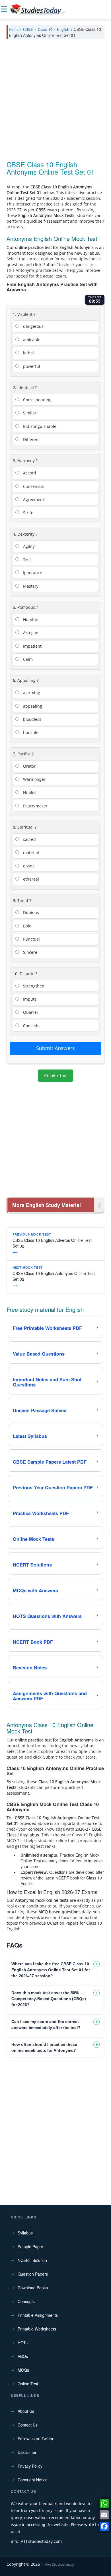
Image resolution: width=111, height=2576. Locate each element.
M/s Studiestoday (59, 2564)
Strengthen (33, 986)
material (30, 852)
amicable (31, 340)
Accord (29, 473)
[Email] (104, 2515)
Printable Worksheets (37, 2329)
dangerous (33, 326)
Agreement (33, 499)
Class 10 (45, 29)
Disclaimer (27, 2452)
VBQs (23, 2356)
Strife (28, 513)
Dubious (30, 912)
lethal (28, 353)
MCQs (23, 2370)
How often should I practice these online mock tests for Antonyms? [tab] (44, 2047)
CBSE (28, 29)
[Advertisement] (55, 102)
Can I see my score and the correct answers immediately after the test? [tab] (46, 2025)
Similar (29, 413)
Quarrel (30, 1012)
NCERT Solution (32, 2260)
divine (28, 866)
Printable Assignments (38, 2315)
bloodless (32, 719)
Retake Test (55, 1075)
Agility (28, 546)
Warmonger (34, 779)
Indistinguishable (39, 426)
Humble (30, 619)
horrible (30, 732)
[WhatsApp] (104, 2503)
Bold (27, 926)
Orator (29, 766)
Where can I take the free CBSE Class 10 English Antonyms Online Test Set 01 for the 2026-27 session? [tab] (51, 1970)
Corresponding (37, 400)
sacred (29, 839)
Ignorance (32, 573)
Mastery (30, 586)
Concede (31, 1026)
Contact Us (28, 2425)
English (63, 29)
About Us (26, 2411)
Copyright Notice (33, 2480)
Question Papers (33, 2274)
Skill (26, 559)
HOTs (23, 2342)
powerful (31, 366)
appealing (32, 706)
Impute (29, 999)
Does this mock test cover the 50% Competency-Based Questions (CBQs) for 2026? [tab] (49, 1999)
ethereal (30, 879)
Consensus (33, 486)
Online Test (28, 2384)
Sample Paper (30, 2246)
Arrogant (31, 633)
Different (31, 439)
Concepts (26, 2301)
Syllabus (25, 2233)
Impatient (32, 646)
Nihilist (29, 792)
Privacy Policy (30, 2466)
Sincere (30, 952)
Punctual (31, 939)
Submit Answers (55, 1048)
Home (14, 29)
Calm (27, 659)
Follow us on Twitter (36, 2439)
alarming (31, 693)
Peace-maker (35, 806)
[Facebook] (104, 2526)
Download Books (33, 2288)
